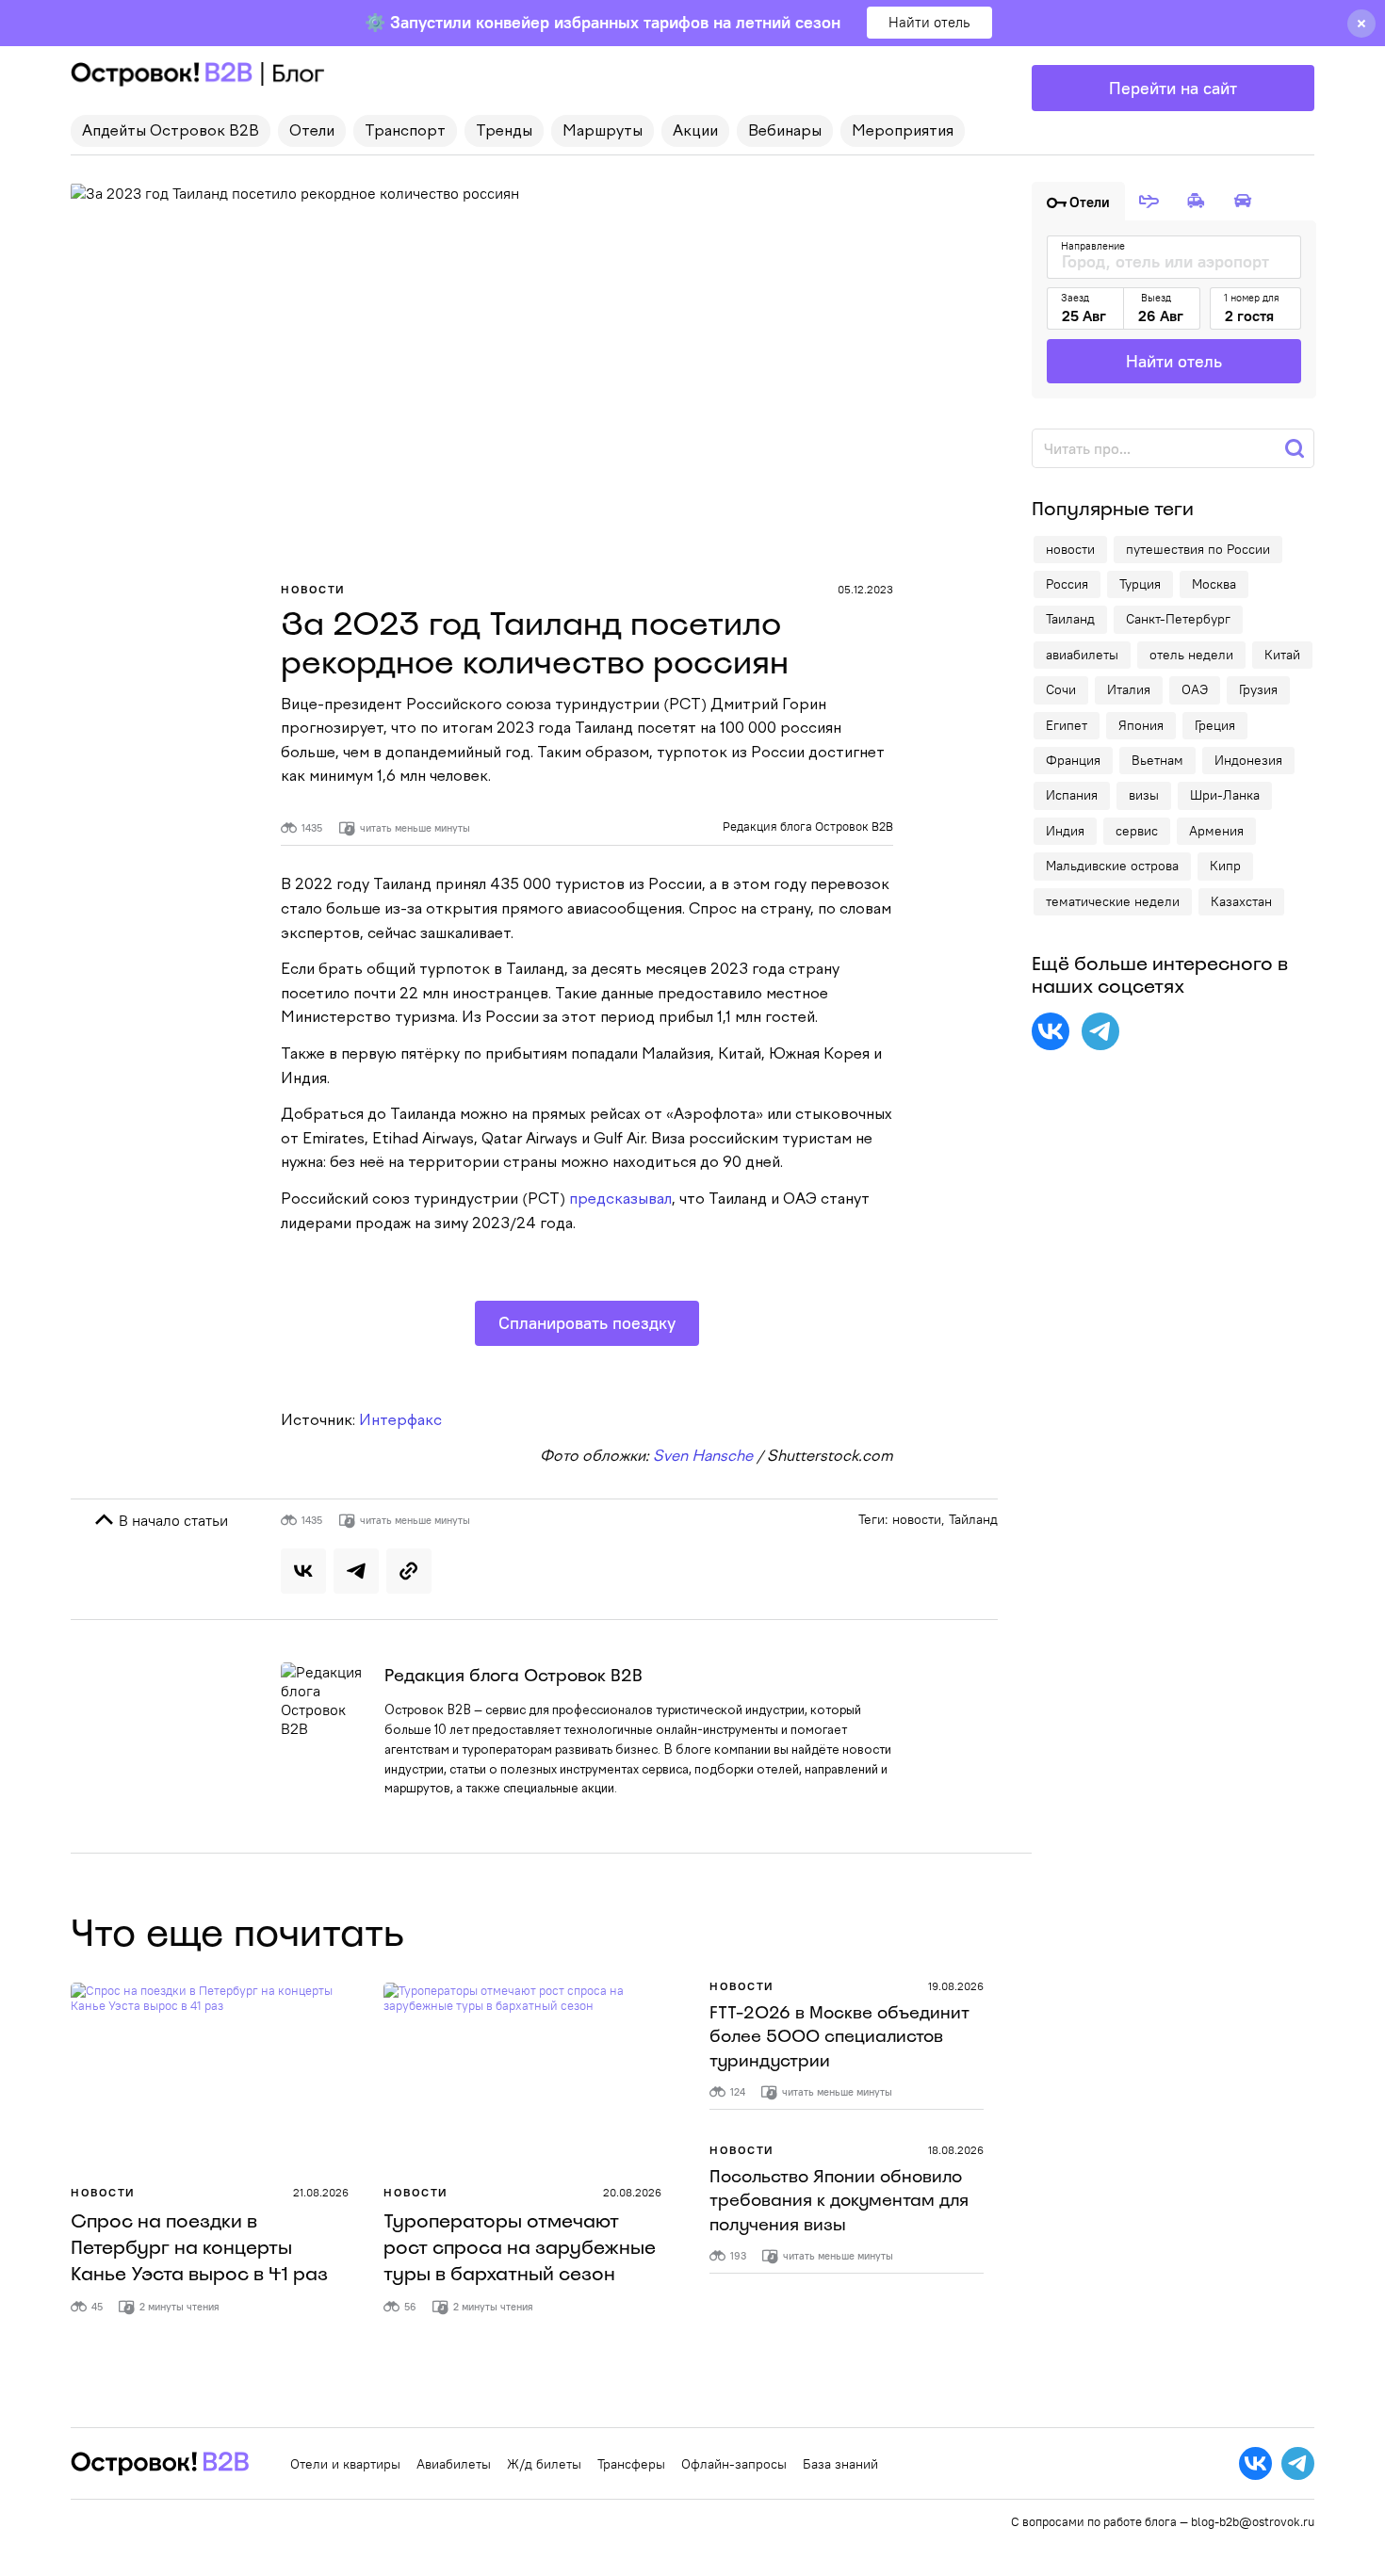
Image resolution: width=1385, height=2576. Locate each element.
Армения (1216, 831)
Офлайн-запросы (734, 2464)
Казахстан (1241, 901)
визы (1144, 795)
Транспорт (405, 132)
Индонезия (1248, 760)
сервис (1137, 831)
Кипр (1225, 866)
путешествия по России (1198, 549)
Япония (1141, 725)
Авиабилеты (454, 2464)
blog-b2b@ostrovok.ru (1253, 2521)
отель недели (1191, 655)
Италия (1129, 689)
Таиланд (1070, 619)
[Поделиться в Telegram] (356, 1571)
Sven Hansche (703, 1457)
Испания (1072, 795)
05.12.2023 (865, 589)
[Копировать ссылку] (409, 1571)
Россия (1067, 584)
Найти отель (929, 22)
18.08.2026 (956, 2150)
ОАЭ (1195, 689)
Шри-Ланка (1225, 795)
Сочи (1061, 689)
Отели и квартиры (345, 2464)
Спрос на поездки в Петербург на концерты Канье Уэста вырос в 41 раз (199, 2247)
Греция (1215, 725)
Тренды (504, 132)
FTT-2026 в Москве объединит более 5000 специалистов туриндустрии (839, 2036)
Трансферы (631, 2464)
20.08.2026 (632, 2192)
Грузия (1258, 689)
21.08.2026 (321, 2192)
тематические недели (1113, 901)
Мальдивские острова (1112, 866)
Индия (1065, 831)
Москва (1214, 584)
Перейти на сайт (1173, 88)
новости (917, 1519)
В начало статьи (171, 1520)
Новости (313, 589)
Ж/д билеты (544, 2464)
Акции (695, 132)
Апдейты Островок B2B (171, 132)
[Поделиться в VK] (303, 1571)
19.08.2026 (956, 1986)
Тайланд (973, 1519)
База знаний (840, 2464)
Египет (1067, 725)
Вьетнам (1157, 760)
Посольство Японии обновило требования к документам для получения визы (839, 2200)
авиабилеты (1082, 655)
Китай (1282, 655)
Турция (1140, 584)
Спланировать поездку (587, 1323)
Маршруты (603, 132)
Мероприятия (903, 132)
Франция (1073, 760)
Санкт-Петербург (1178, 619)
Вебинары (785, 132)
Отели (312, 132)
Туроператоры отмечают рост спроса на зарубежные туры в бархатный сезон (520, 2247)
